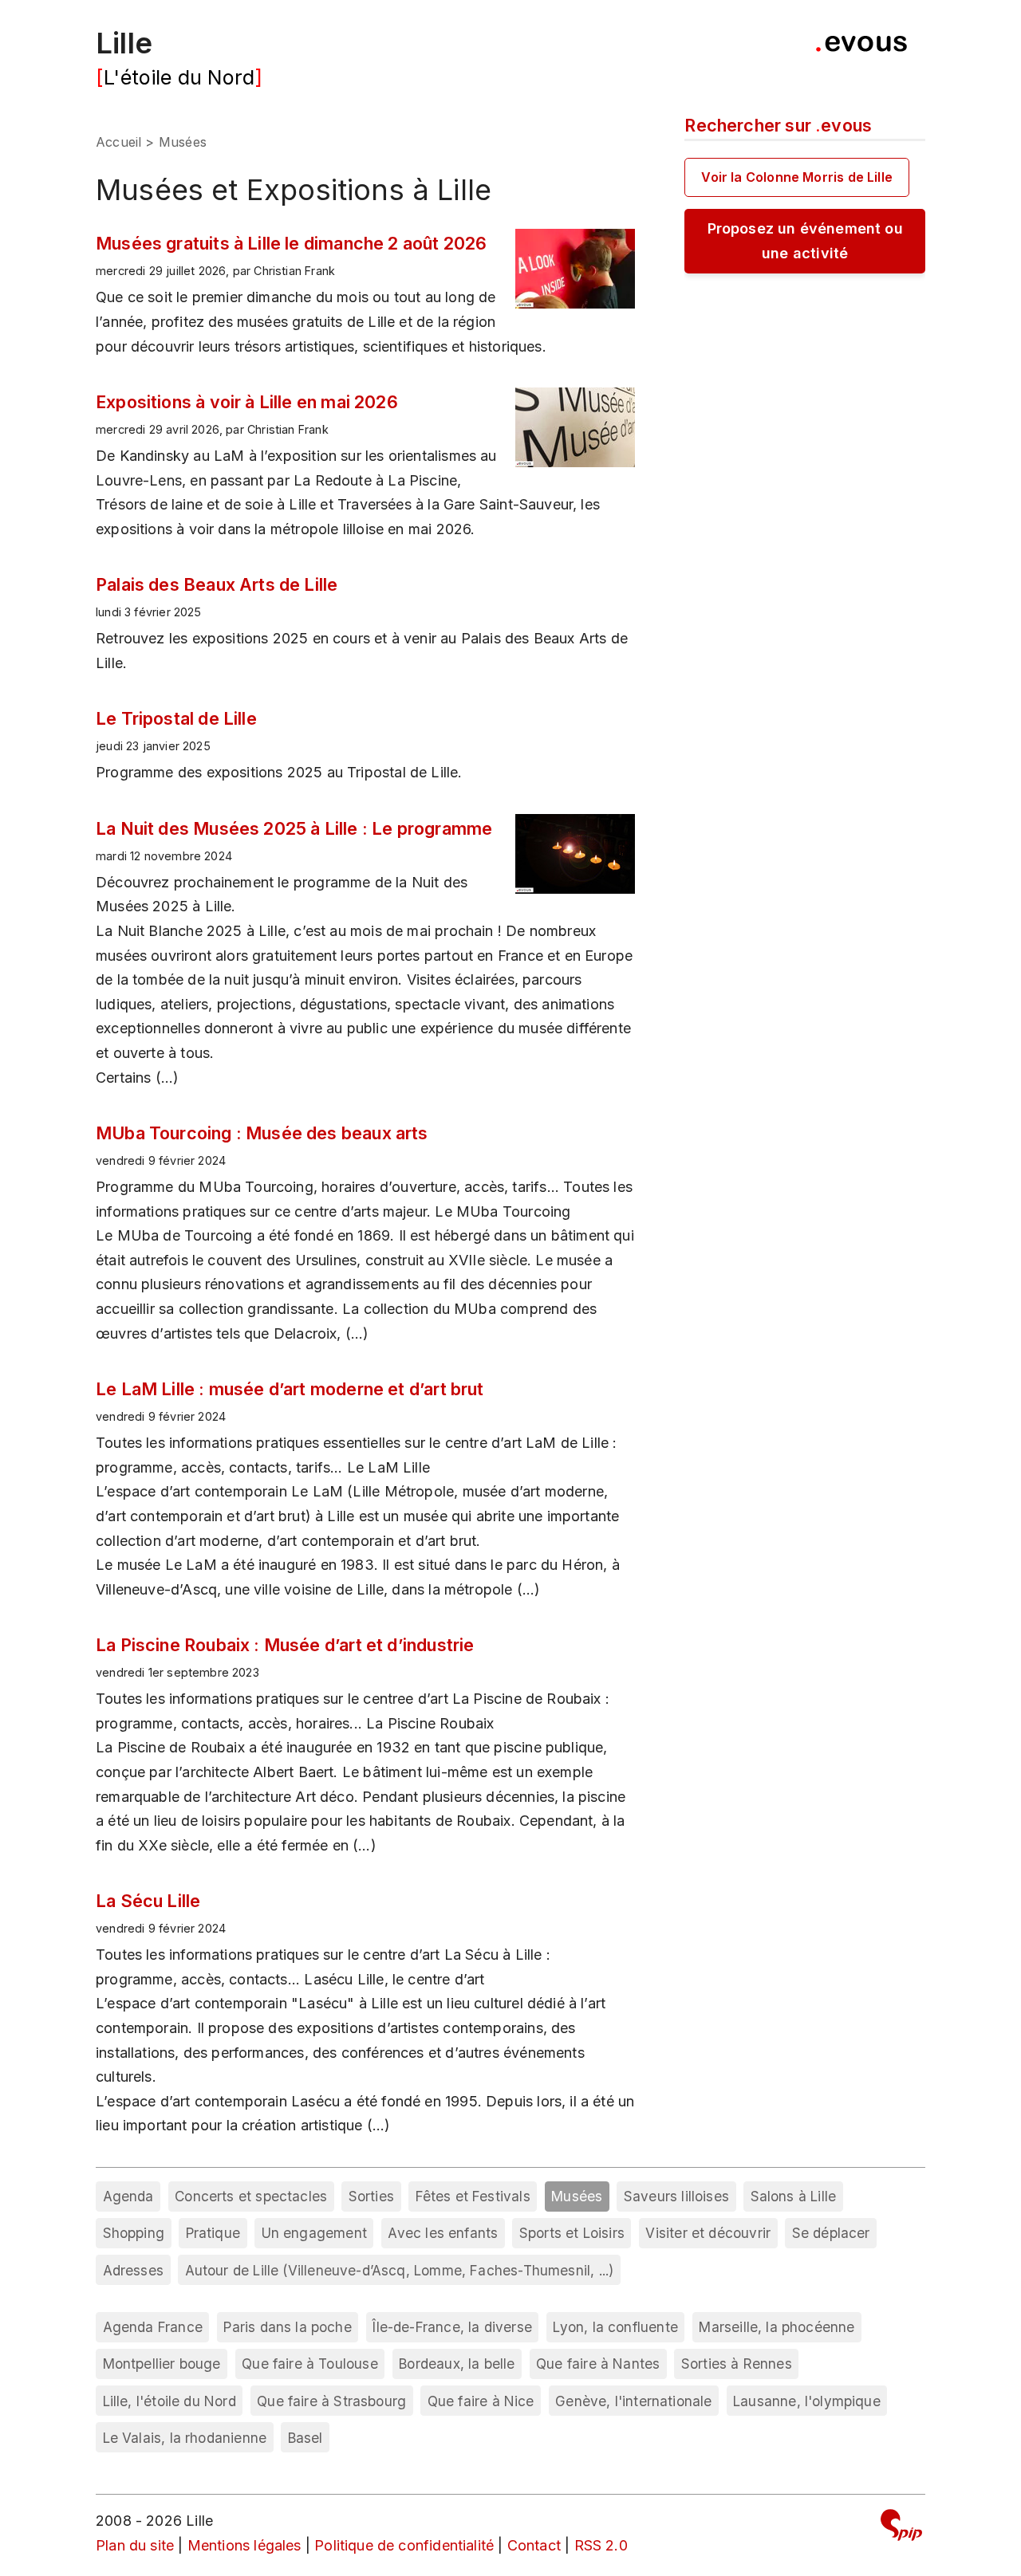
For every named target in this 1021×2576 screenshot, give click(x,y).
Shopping (134, 2233)
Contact (534, 2545)
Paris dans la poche (287, 2327)
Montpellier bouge (162, 2364)
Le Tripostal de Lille (176, 718)
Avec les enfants (443, 2233)
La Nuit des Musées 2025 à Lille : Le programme (294, 828)
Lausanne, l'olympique (807, 2401)
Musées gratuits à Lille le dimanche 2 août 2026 (291, 243)
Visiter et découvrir (708, 2233)
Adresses (133, 2270)
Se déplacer (831, 2233)
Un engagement (314, 2233)
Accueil (118, 142)
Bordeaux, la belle (457, 2364)
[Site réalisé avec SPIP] (901, 2528)
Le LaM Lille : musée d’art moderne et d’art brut (290, 1389)
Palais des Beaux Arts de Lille (217, 584)
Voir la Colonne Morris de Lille (797, 177)
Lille (124, 43)
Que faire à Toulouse (310, 2364)
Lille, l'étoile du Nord (170, 2401)
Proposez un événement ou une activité (805, 241)
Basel (306, 2438)
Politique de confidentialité (404, 2545)
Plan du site (135, 2545)
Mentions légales (244, 2545)
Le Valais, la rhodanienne (185, 2438)
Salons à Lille (794, 2196)
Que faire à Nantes (598, 2364)
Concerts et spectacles (251, 2196)
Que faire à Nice (481, 2401)
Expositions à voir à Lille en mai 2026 (247, 402)
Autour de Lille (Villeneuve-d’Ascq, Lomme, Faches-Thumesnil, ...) (400, 2270)
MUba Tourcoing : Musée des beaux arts (262, 1133)
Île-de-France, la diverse (452, 2327)
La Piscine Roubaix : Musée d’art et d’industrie (285, 1645)
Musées (577, 2196)
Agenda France (153, 2327)
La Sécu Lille (148, 1901)
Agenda (128, 2196)
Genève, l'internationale (633, 2401)
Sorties (371, 2196)
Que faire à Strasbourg (331, 2401)
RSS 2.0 (601, 2545)
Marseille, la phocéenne (777, 2327)
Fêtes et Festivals (473, 2196)
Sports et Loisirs (572, 2233)
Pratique (213, 2233)
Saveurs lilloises (676, 2196)
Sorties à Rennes (737, 2364)
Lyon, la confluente (615, 2327)
